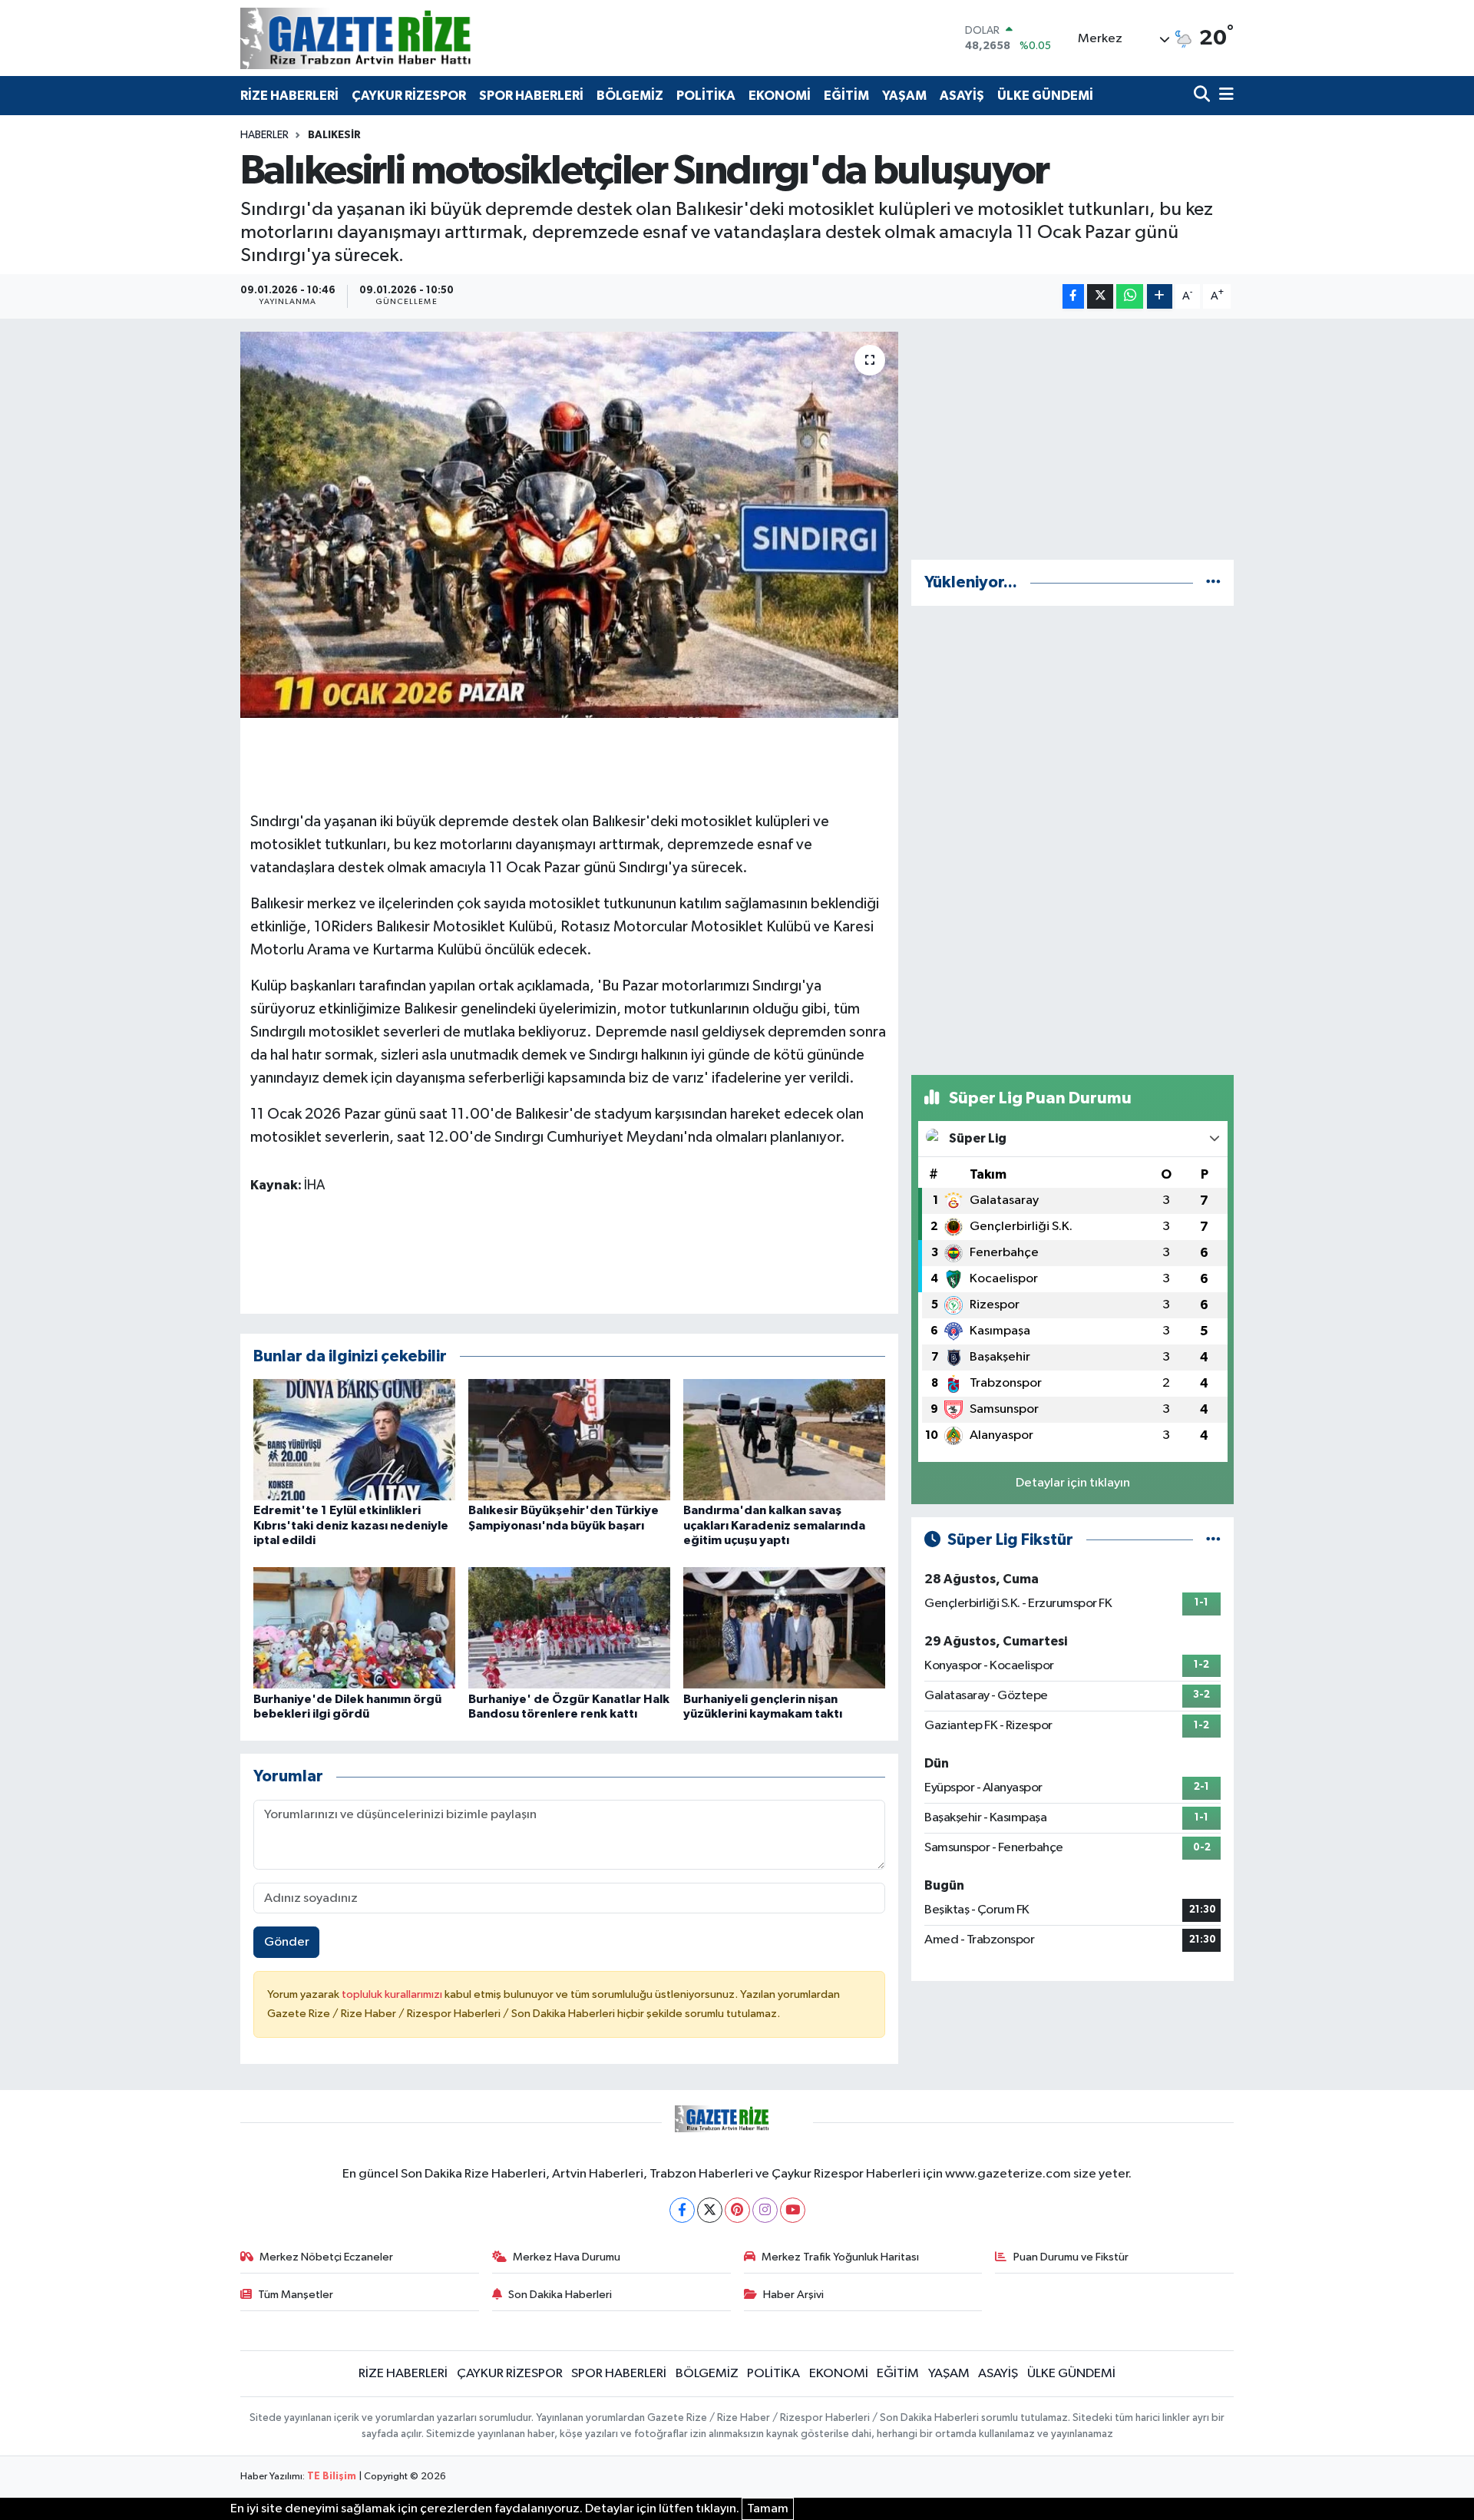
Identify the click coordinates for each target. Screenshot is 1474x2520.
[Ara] (1203, 96)
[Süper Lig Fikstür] (1213, 1540)
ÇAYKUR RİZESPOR (409, 96)
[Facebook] (682, 2210)
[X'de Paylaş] (1100, 297)
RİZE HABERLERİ (289, 96)
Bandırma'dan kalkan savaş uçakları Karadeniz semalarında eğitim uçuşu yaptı (774, 1525)
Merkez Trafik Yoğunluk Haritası (840, 2257)
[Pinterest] (737, 2210)
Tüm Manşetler (296, 2295)
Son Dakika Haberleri (560, 2295)
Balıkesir (334, 135)
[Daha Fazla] (1160, 297)
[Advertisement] (1072, 439)
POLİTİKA (706, 96)
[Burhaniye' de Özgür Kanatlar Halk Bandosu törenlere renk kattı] (569, 1627)
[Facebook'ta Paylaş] (1073, 297)
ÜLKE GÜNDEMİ (1045, 96)
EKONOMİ (780, 96)
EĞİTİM (846, 96)
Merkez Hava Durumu (567, 2257)
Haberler (264, 135)
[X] (710, 2210)
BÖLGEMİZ (630, 96)
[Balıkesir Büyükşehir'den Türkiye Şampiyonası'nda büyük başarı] (569, 1439)
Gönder (287, 1942)
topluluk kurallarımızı (393, 1994)
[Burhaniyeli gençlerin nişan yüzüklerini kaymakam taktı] (784, 1627)
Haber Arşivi (793, 2295)
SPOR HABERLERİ (531, 96)
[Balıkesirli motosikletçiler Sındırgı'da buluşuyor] (569, 524)
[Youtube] (793, 2210)
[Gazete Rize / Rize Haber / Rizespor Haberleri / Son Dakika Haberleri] (394, 38)
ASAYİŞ (962, 96)
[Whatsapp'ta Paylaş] (1130, 297)
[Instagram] (765, 2210)
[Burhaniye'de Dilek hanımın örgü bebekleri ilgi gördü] (354, 1627)
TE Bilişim (332, 2477)
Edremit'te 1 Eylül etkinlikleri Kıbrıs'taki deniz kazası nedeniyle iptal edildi (351, 1525)
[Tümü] (1213, 582)
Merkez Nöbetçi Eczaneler (326, 2257)
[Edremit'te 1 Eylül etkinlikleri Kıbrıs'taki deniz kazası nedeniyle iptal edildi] (354, 1439)
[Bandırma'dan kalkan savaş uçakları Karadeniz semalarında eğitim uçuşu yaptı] (784, 1439)
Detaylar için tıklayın (1073, 1483)
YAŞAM (904, 96)
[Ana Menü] (1224, 96)
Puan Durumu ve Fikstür (1071, 2257)
